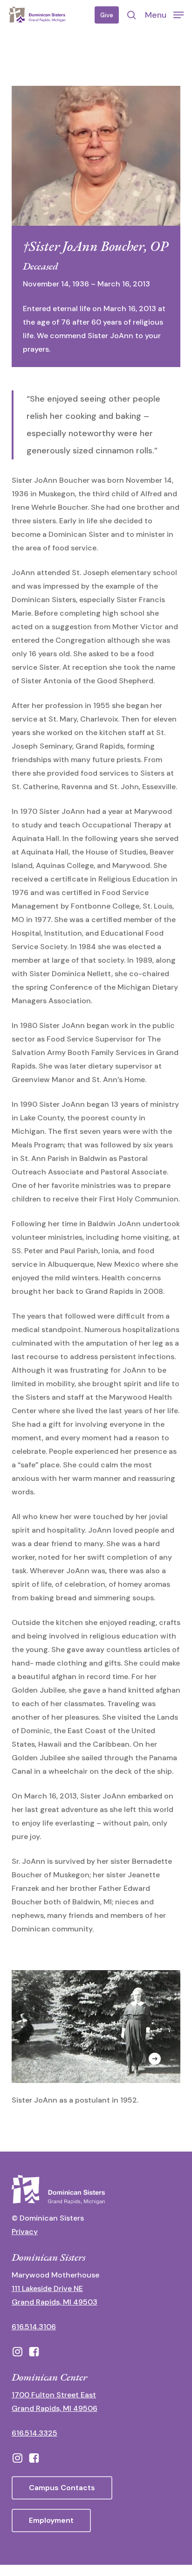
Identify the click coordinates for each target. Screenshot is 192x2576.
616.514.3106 (34, 2327)
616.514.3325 (34, 2433)
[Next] (155, 2059)
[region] (96, 2049)
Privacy (25, 2232)
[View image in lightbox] (96, 2038)
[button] (164, 14)
